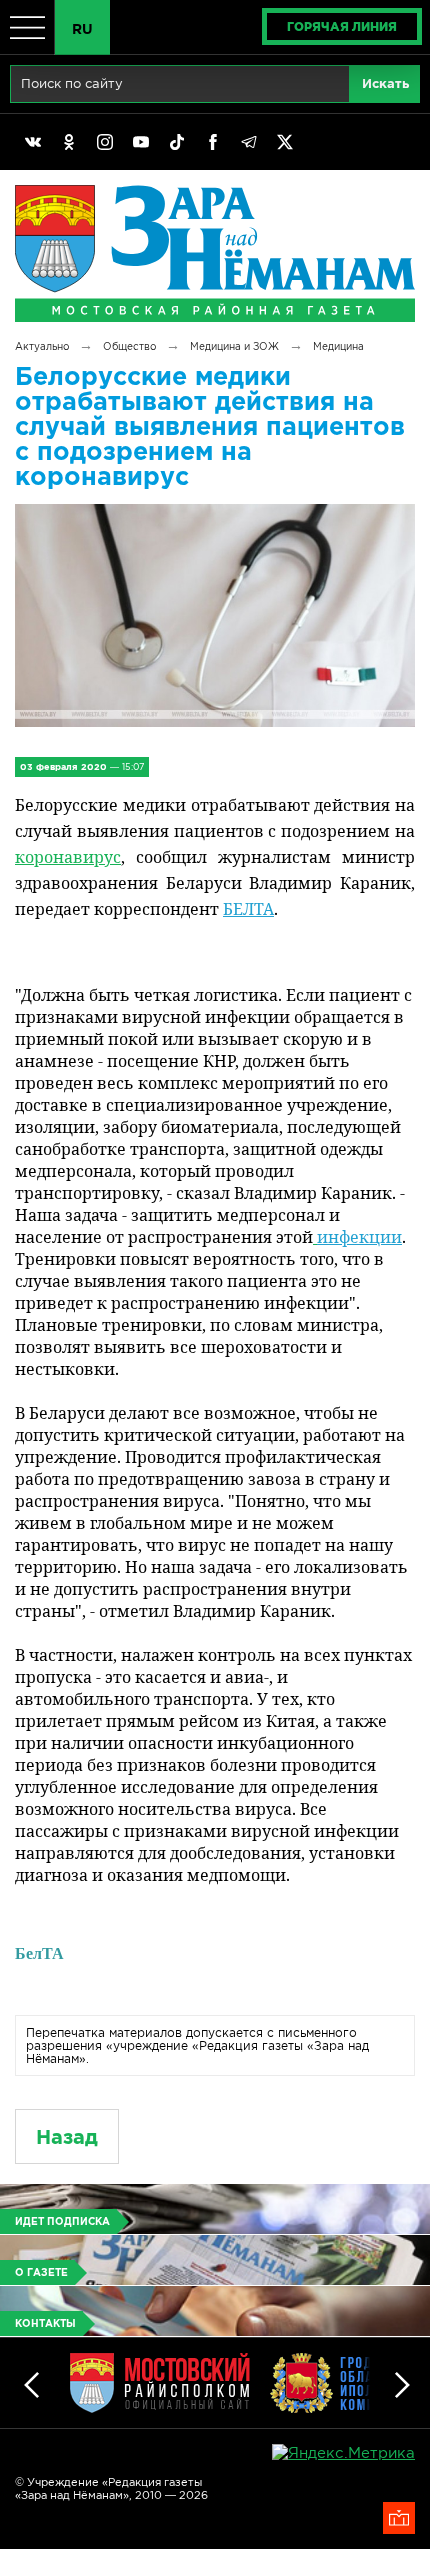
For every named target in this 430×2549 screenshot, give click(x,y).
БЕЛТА (248, 909)
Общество (129, 346)
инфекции (359, 1237)
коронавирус (68, 857)
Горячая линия (342, 26)
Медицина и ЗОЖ (234, 346)
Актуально (42, 346)
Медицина (338, 346)
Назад (67, 2136)
